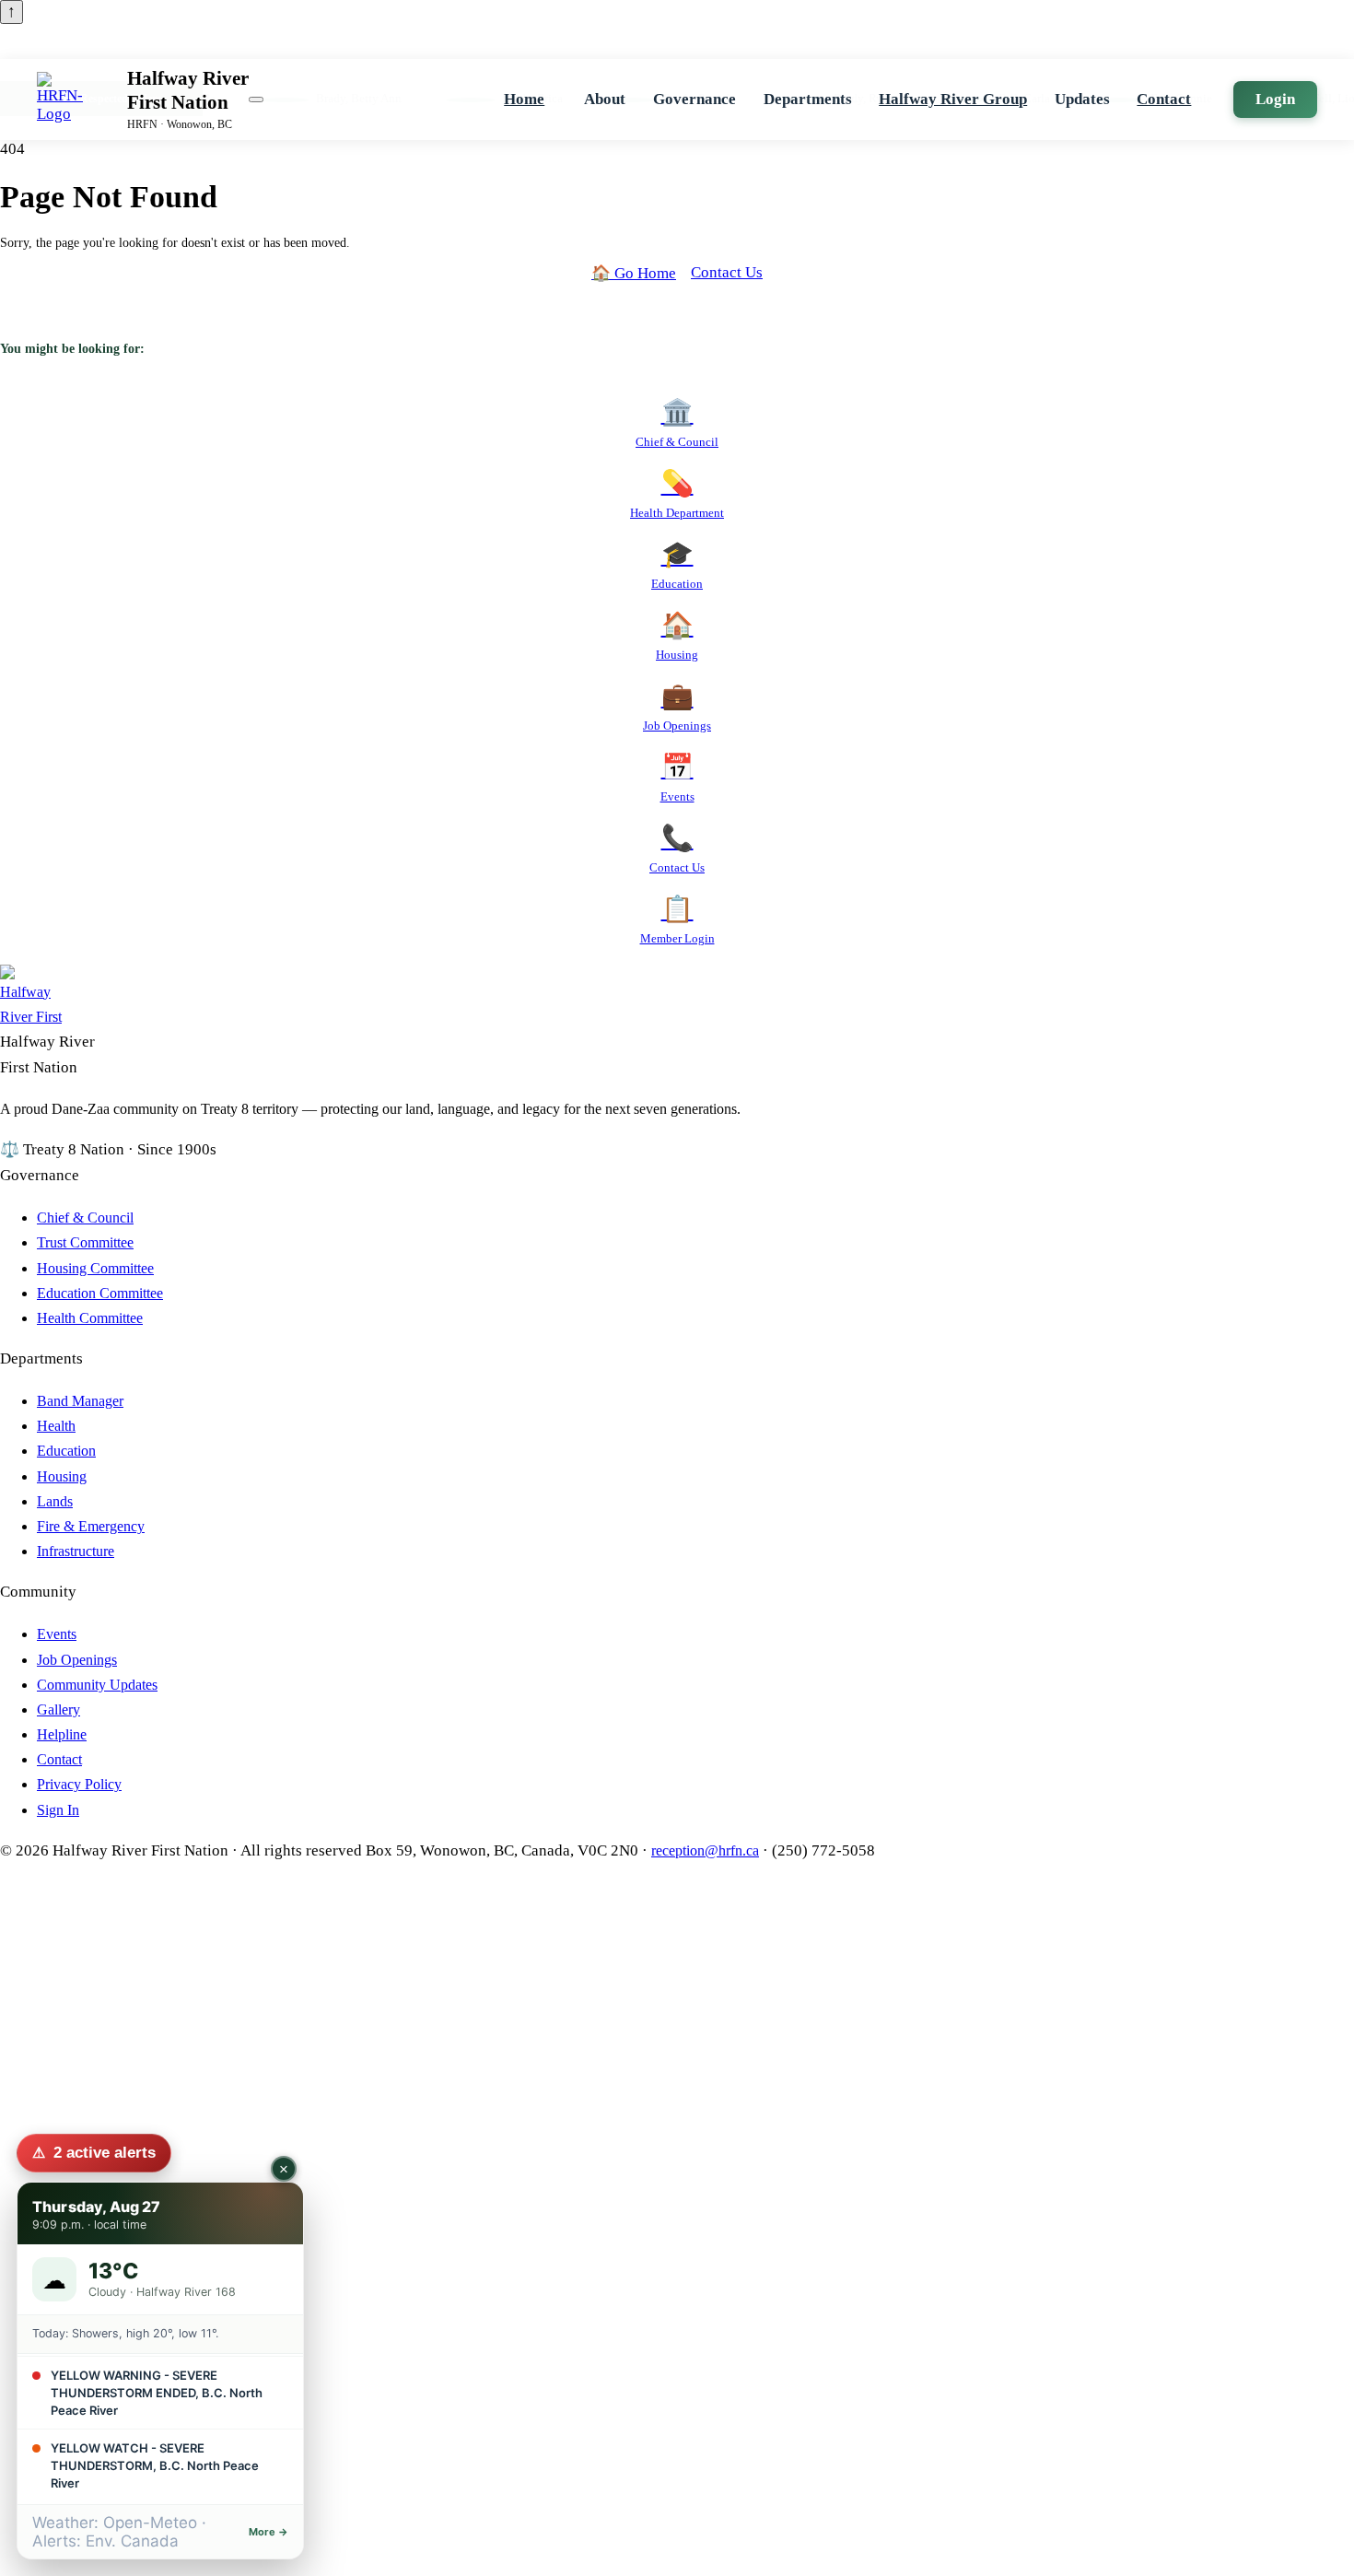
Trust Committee (85, 1242)
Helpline (62, 1734)
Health (56, 1426)
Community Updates (97, 1685)
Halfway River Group (953, 99)
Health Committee (90, 1318)
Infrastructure (76, 1551)
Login (1275, 99)
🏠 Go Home (634, 273)
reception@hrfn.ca (705, 1850)
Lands (55, 1501)
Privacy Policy (79, 1784)
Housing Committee (95, 1268)
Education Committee (100, 1293)
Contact (1164, 99)
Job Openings (77, 1660)
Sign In (58, 1810)
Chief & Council (85, 1218)
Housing (62, 1476)
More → (268, 2532)
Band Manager (80, 1401)
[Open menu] (256, 100)
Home (524, 99)
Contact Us (727, 272)
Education (66, 1451)
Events (57, 1634)
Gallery (58, 1710)
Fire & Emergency (91, 1526)
